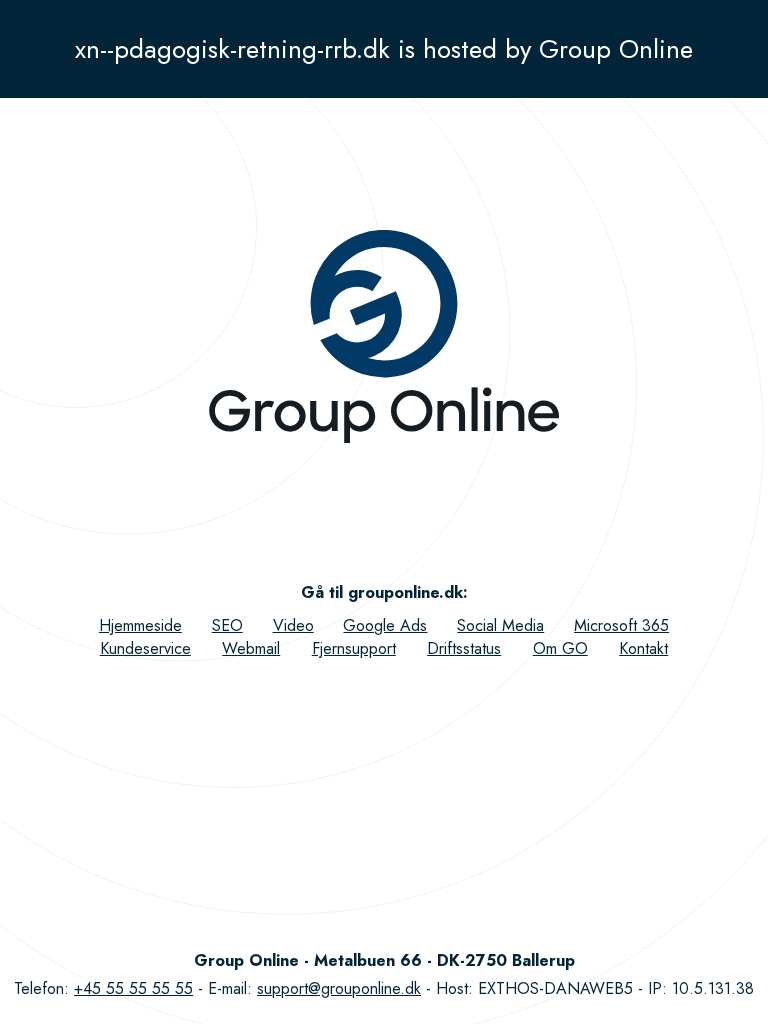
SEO (227, 625)
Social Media (500, 625)
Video (293, 625)
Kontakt (643, 648)
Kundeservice (145, 648)
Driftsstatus (464, 648)
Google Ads (385, 625)
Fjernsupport (354, 648)
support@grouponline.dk (339, 988)
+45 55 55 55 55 (133, 988)
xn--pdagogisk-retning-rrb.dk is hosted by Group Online (384, 49)
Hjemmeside (140, 625)
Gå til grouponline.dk (382, 592)
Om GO (560, 648)
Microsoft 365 (621, 625)
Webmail (251, 648)
